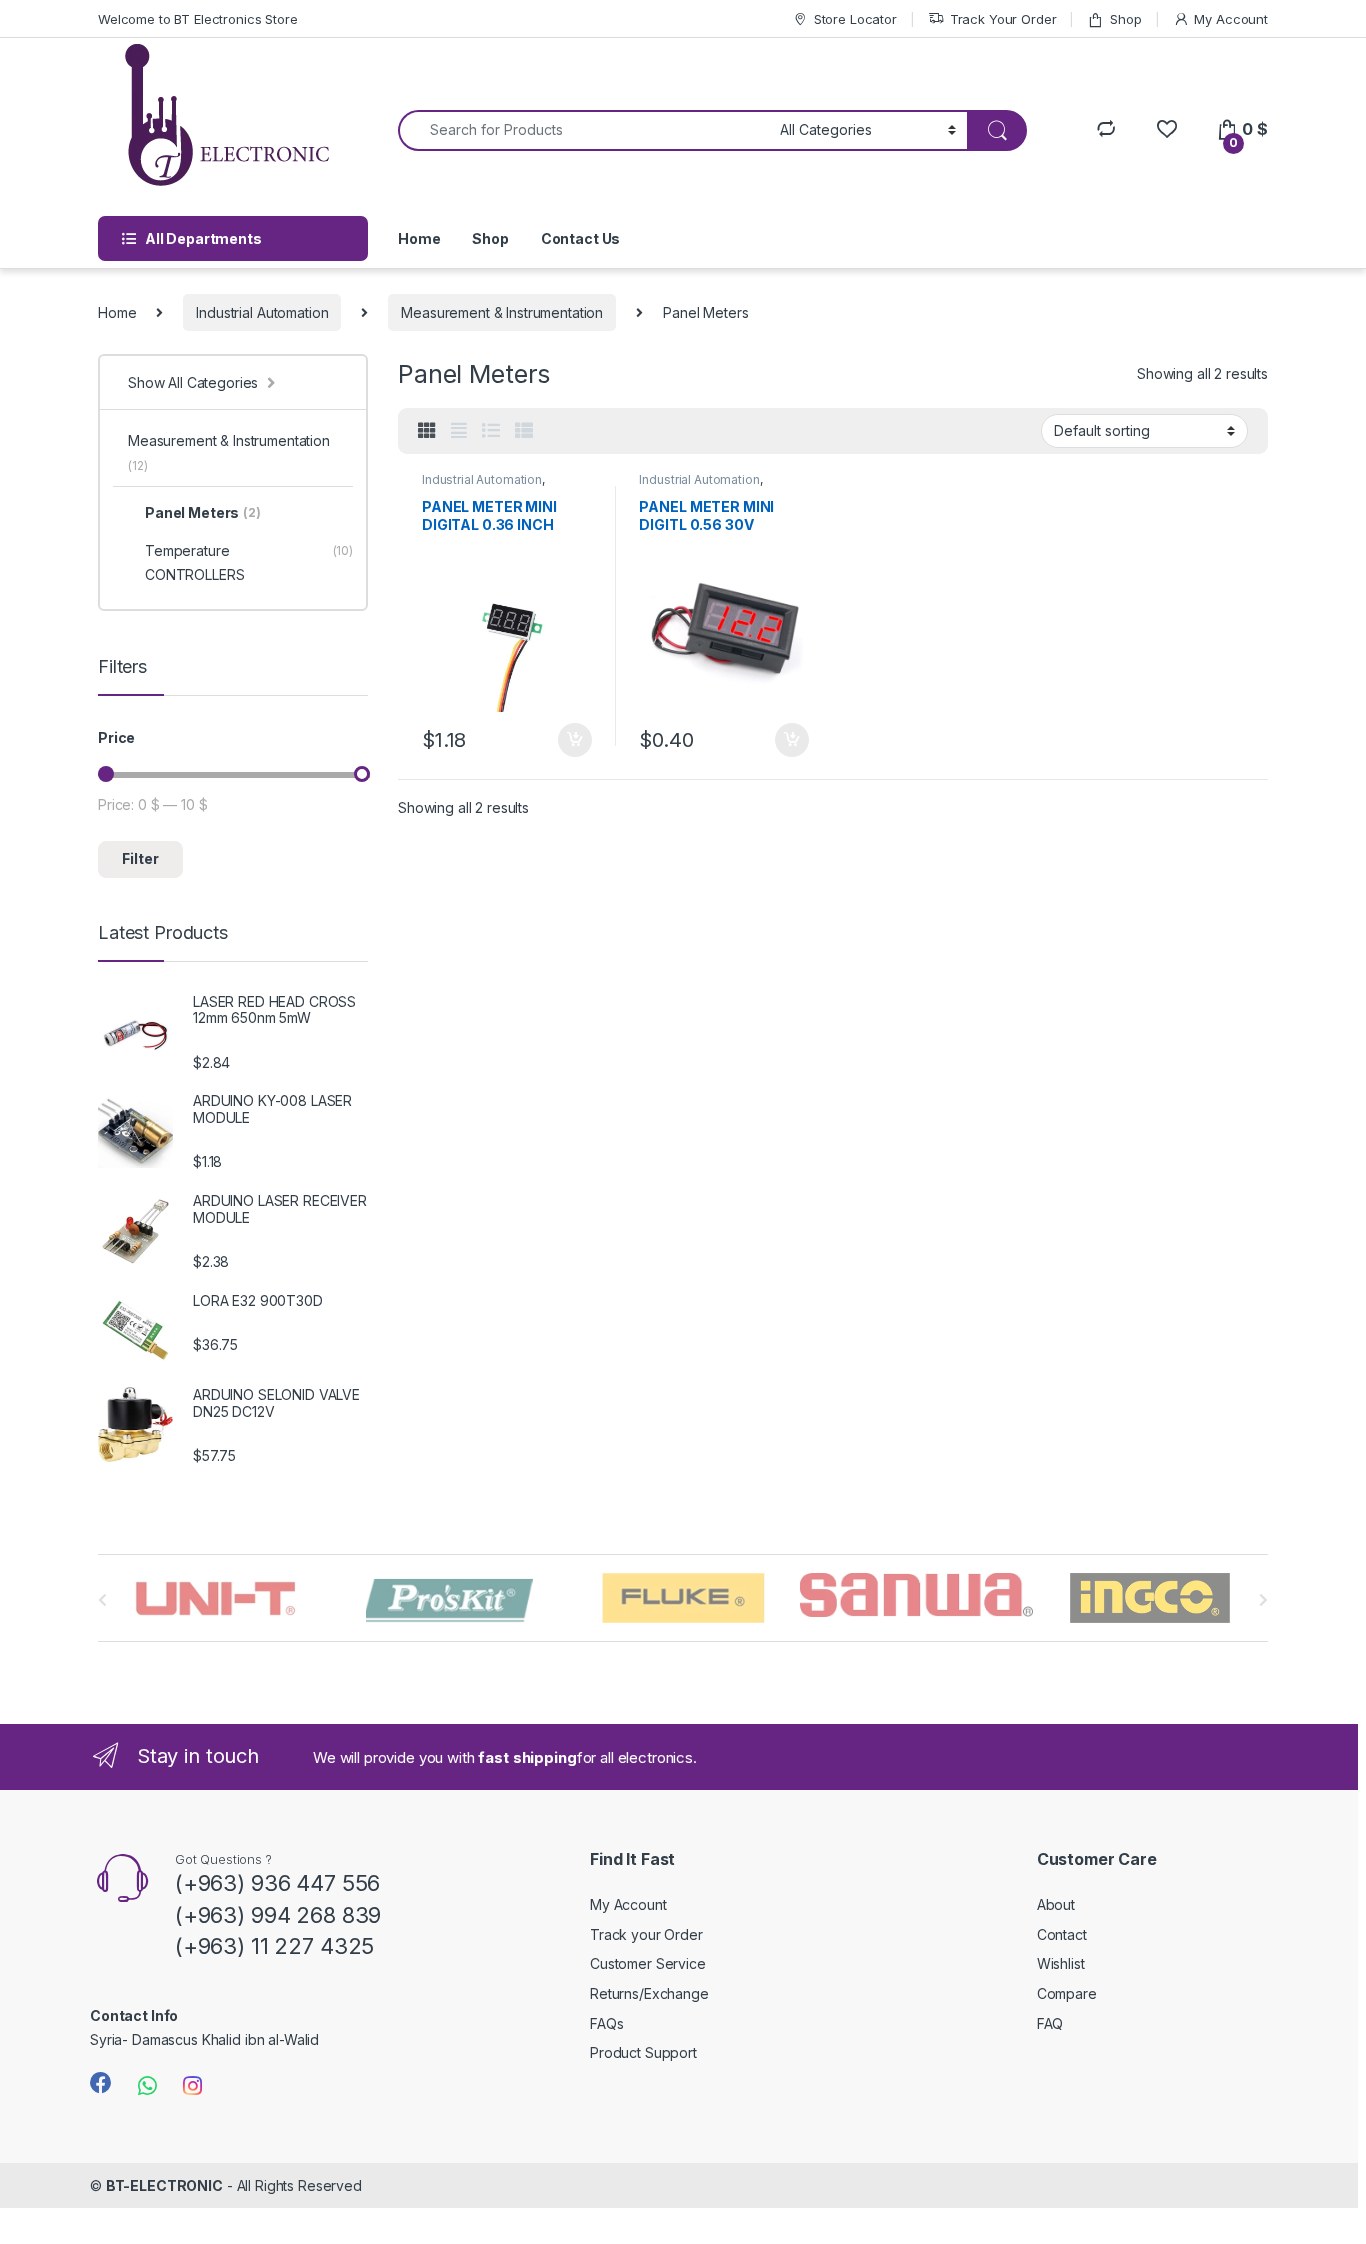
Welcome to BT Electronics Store (198, 19)
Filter (140, 858)
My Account (1231, 19)
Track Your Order (1003, 19)
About (1056, 1904)
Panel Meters (203, 512)
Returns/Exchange (649, 1993)
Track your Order (646, 1934)
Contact (1062, 1934)
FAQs (606, 2023)
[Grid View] (427, 431)
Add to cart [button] (575, 740)
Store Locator (855, 19)
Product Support (643, 2052)
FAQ (1050, 2023)
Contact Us (581, 238)
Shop (1125, 19)
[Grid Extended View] (459, 431)
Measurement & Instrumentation (502, 312)
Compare (1067, 1993)
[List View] (491, 431)
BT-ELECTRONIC (164, 2185)
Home (419, 238)
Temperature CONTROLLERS (249, 562)
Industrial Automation (262, 312)
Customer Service (648, 1963)
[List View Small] (524, 431)
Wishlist (1061, 1963)
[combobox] (583, 130)
